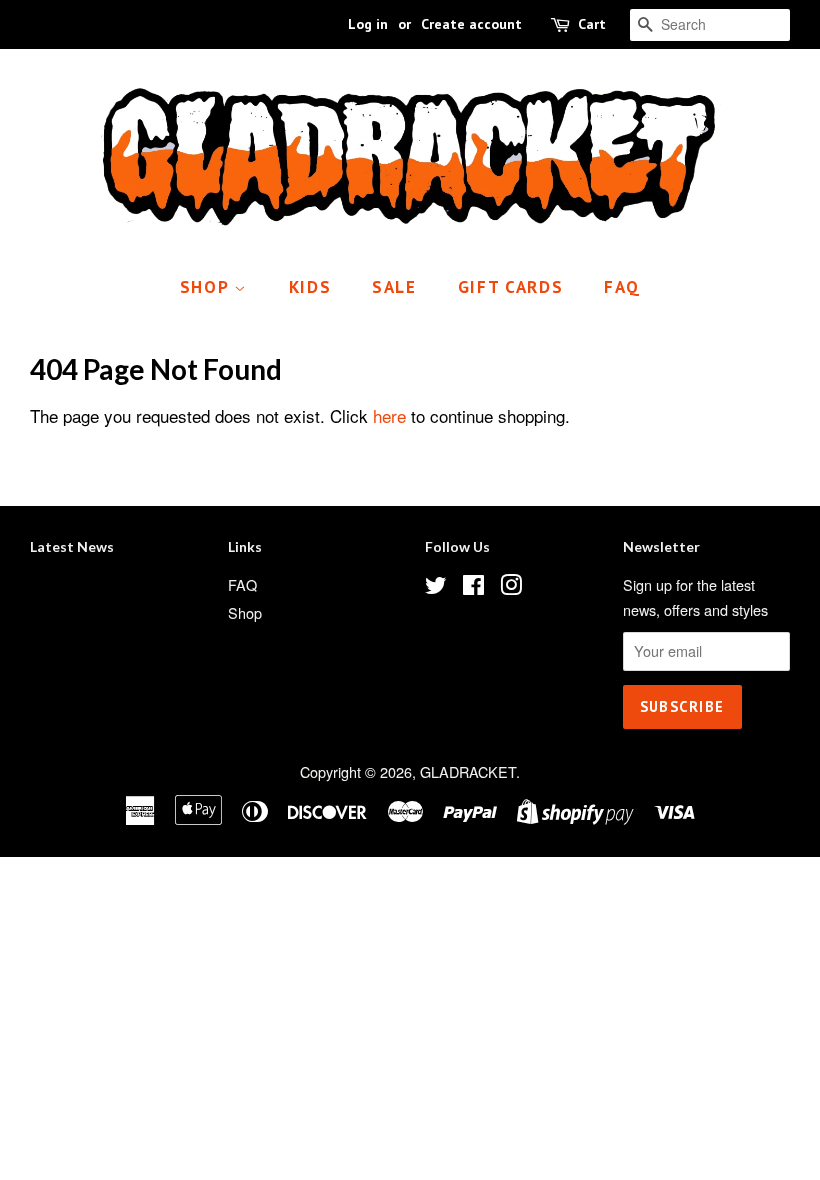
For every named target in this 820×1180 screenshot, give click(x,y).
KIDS (310, 287)
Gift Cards (511, 287)
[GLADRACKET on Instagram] (511, 587)
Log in (368, 24)
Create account (471, 24)
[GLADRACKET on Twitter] (436, 587)
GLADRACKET (468, 771)
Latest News (72, 546)
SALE (394, 287)
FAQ (622, 287)
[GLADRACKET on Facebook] (473, 587)
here (389, 415)
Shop (207, 287)
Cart (592, 24)
